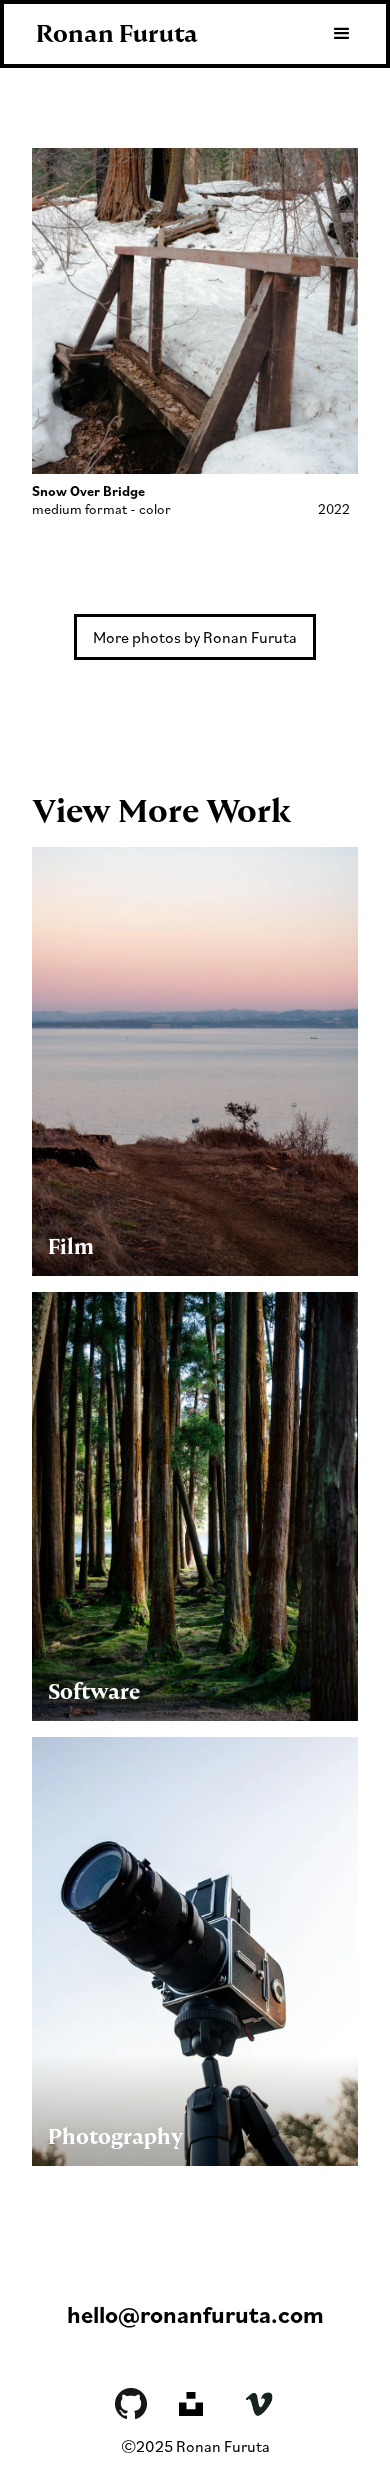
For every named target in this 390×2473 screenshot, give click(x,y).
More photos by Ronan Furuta (195, 637)
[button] (333, 34)
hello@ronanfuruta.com (195, 2314)
